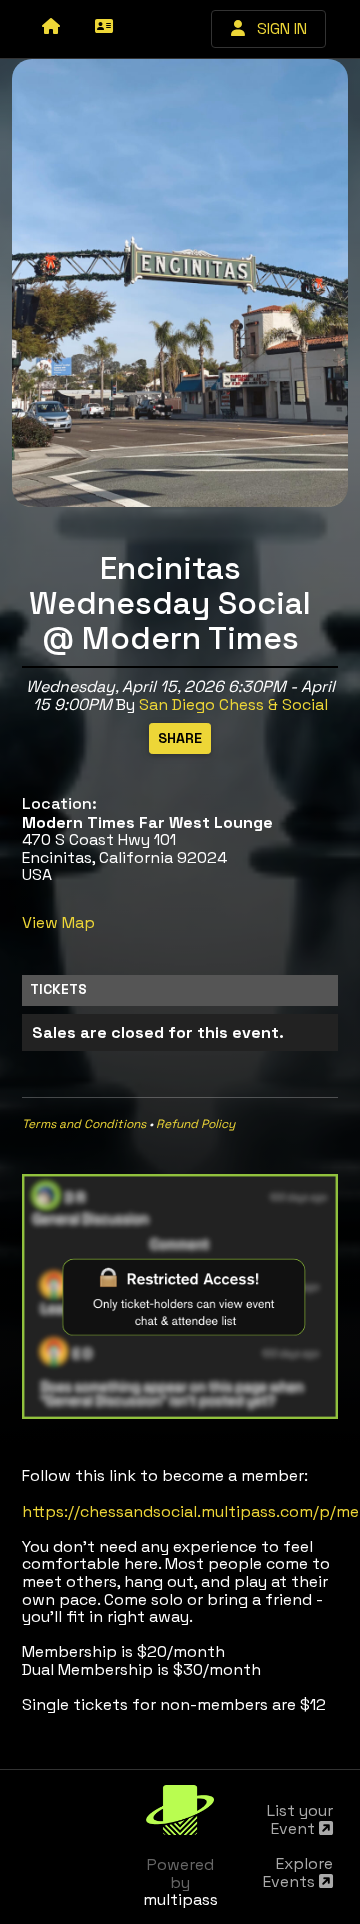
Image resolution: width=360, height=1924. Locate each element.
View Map (58, 922)
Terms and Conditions (84, 1124)
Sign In (276, 28)
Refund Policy (195, 1124)
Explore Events (298, 1872)
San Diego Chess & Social (233, 704)
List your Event (300, 1819)
